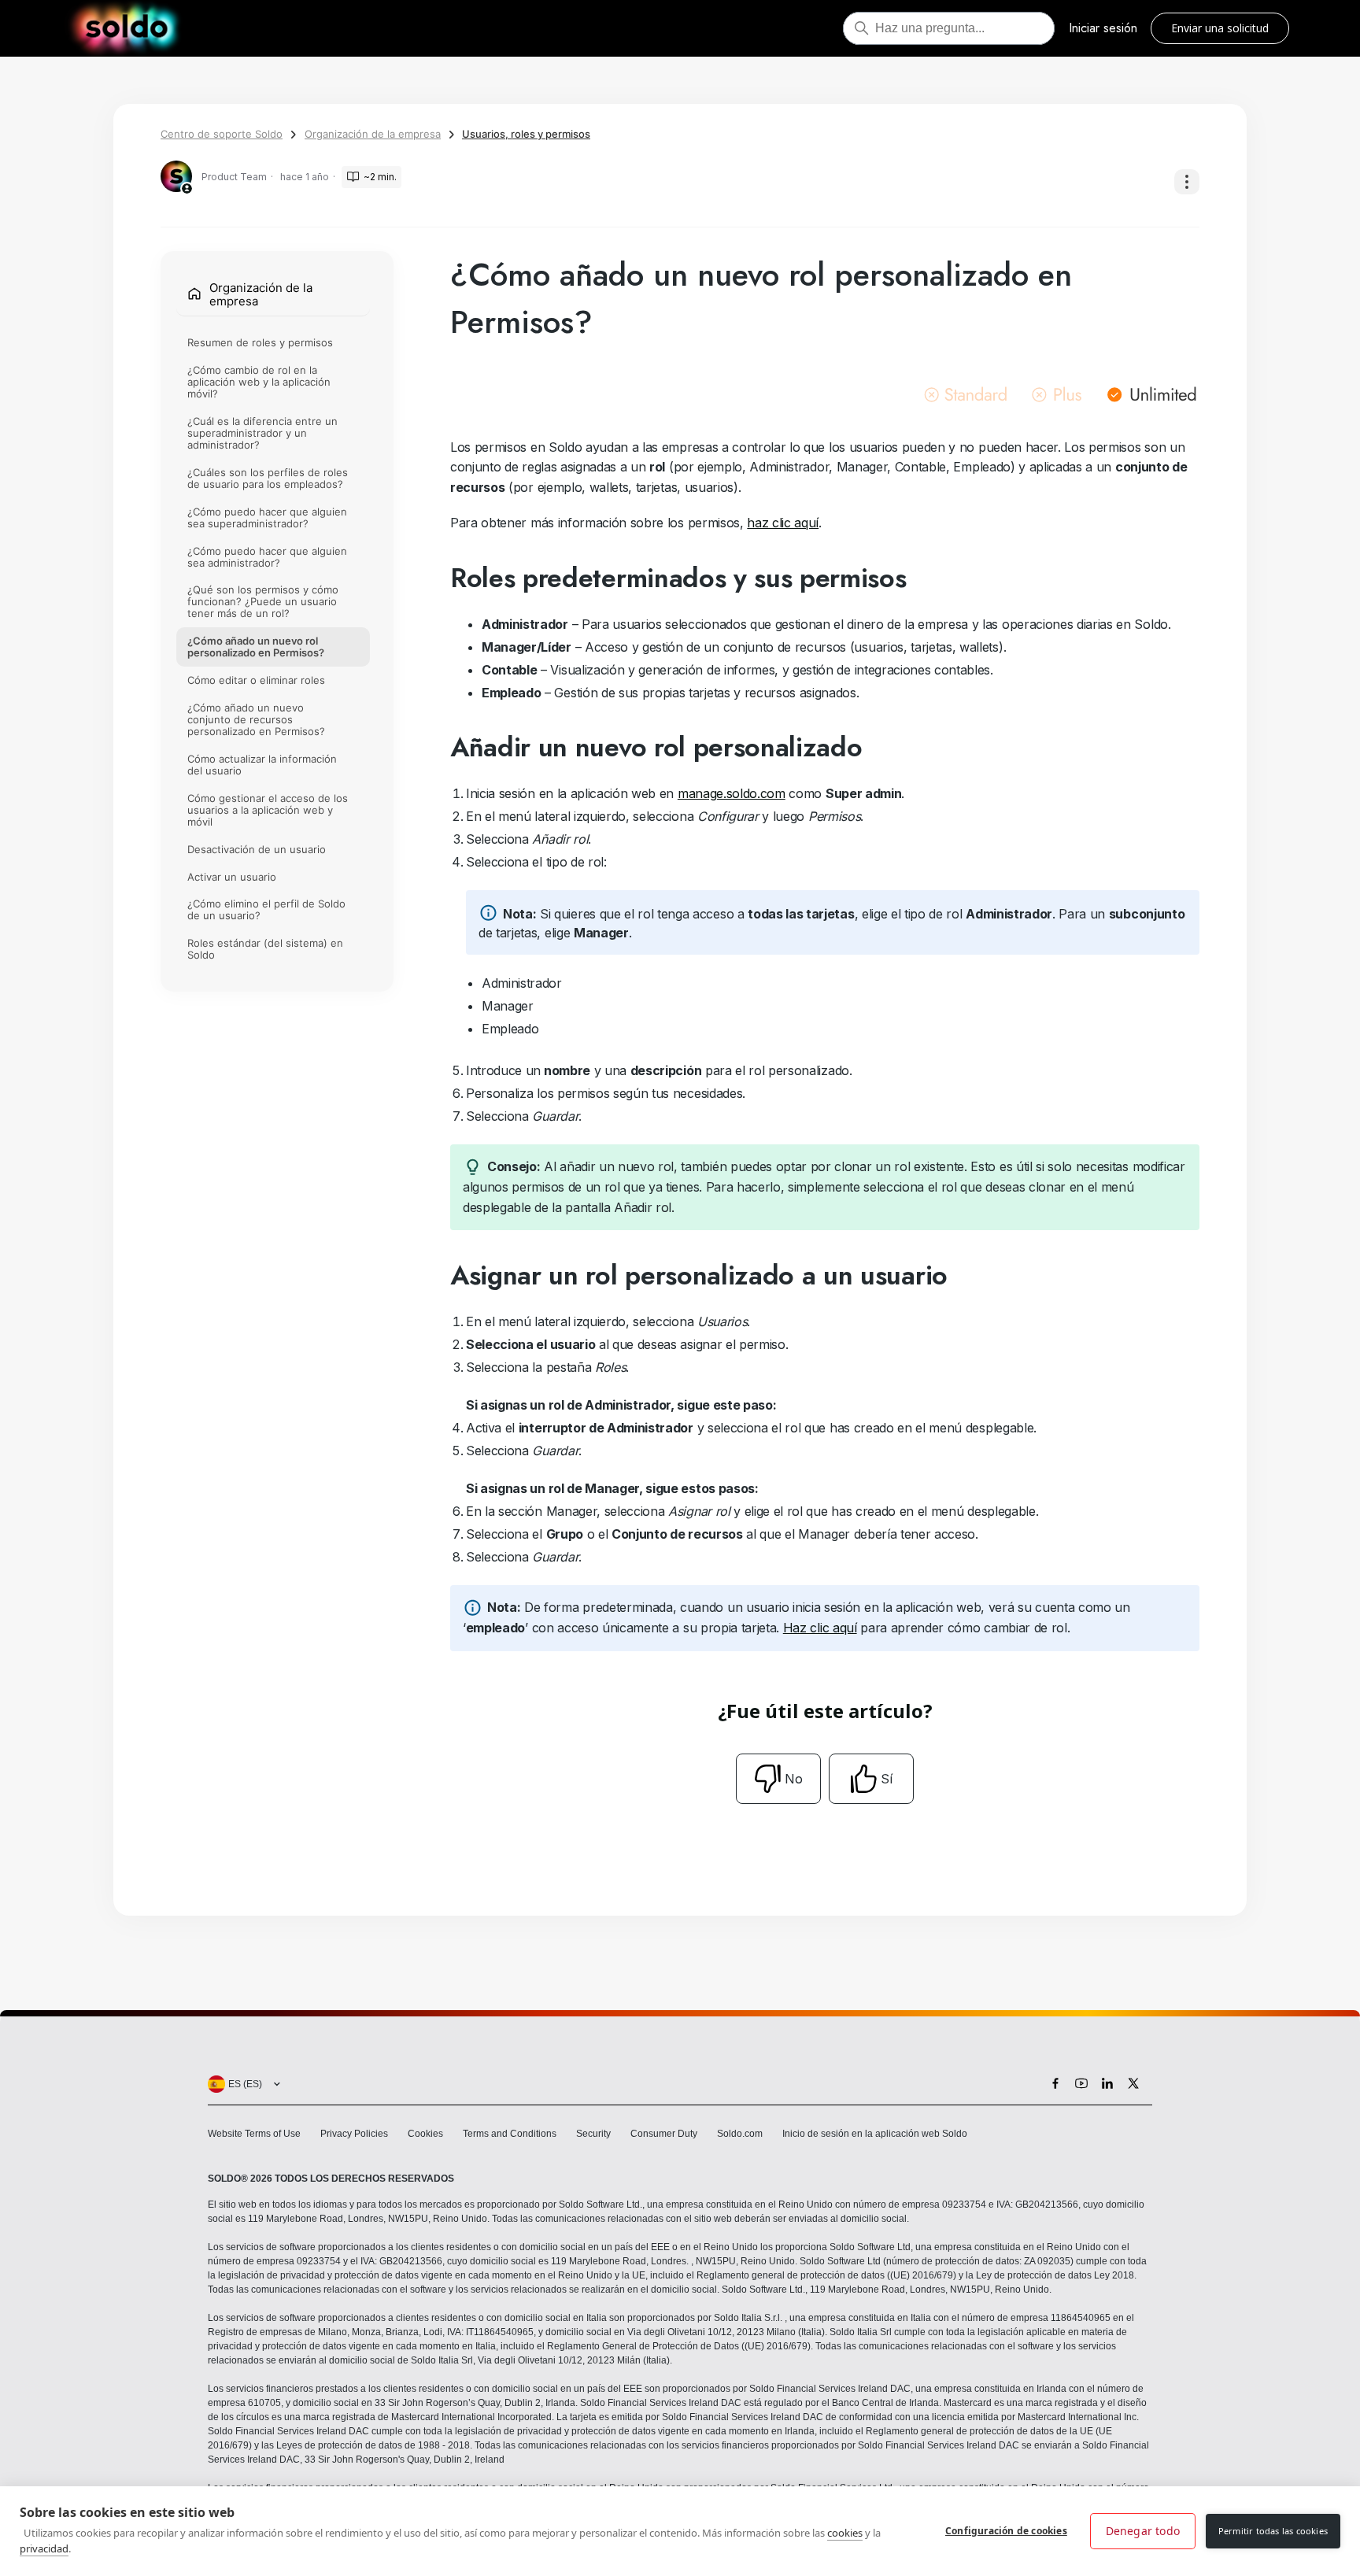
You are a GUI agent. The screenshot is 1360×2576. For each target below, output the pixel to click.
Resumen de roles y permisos (260, 343)
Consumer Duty (664, 2134)
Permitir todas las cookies (1273, 2531)
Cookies (425, 2134)
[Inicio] (126, 28)
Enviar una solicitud (1220, 28)
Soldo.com (740, 2134)
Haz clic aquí (820, 1628)
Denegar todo (1143, 2531)
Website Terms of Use (254, 2134)
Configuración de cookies (1006, 2531)
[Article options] (1187, 182)
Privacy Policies (354, 2134)
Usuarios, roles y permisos (526, 134)
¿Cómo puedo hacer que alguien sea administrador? (267, 557)
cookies (845, 2533)
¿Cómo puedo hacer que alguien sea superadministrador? (267, 517)
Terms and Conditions (510, 2134)
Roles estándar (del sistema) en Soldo (265, 950)
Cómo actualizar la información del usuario (262, 765)
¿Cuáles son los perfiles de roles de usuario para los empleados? (268, 478)
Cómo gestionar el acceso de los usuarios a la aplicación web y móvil (268, 810)
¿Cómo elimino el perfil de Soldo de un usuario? (266, 910)
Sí (887, 1779)
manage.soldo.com (732, 793)
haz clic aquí (783, 523)
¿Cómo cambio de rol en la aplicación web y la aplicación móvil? (259, 383)
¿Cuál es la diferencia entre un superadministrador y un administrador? (262, 433)
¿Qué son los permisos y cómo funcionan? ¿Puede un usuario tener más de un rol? (263, 602)
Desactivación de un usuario (257, 849)
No (794, 1779)
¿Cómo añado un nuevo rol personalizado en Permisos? (256, 647)
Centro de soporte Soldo (222, 134)
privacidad (44, 2548)
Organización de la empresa (373, 134)
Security (593, 2134)
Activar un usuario (232, 877)
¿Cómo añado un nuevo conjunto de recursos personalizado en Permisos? (256, 720)
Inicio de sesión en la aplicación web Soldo (875, 2134)
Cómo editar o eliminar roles (256, 681)
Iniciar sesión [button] (1103, 28)
